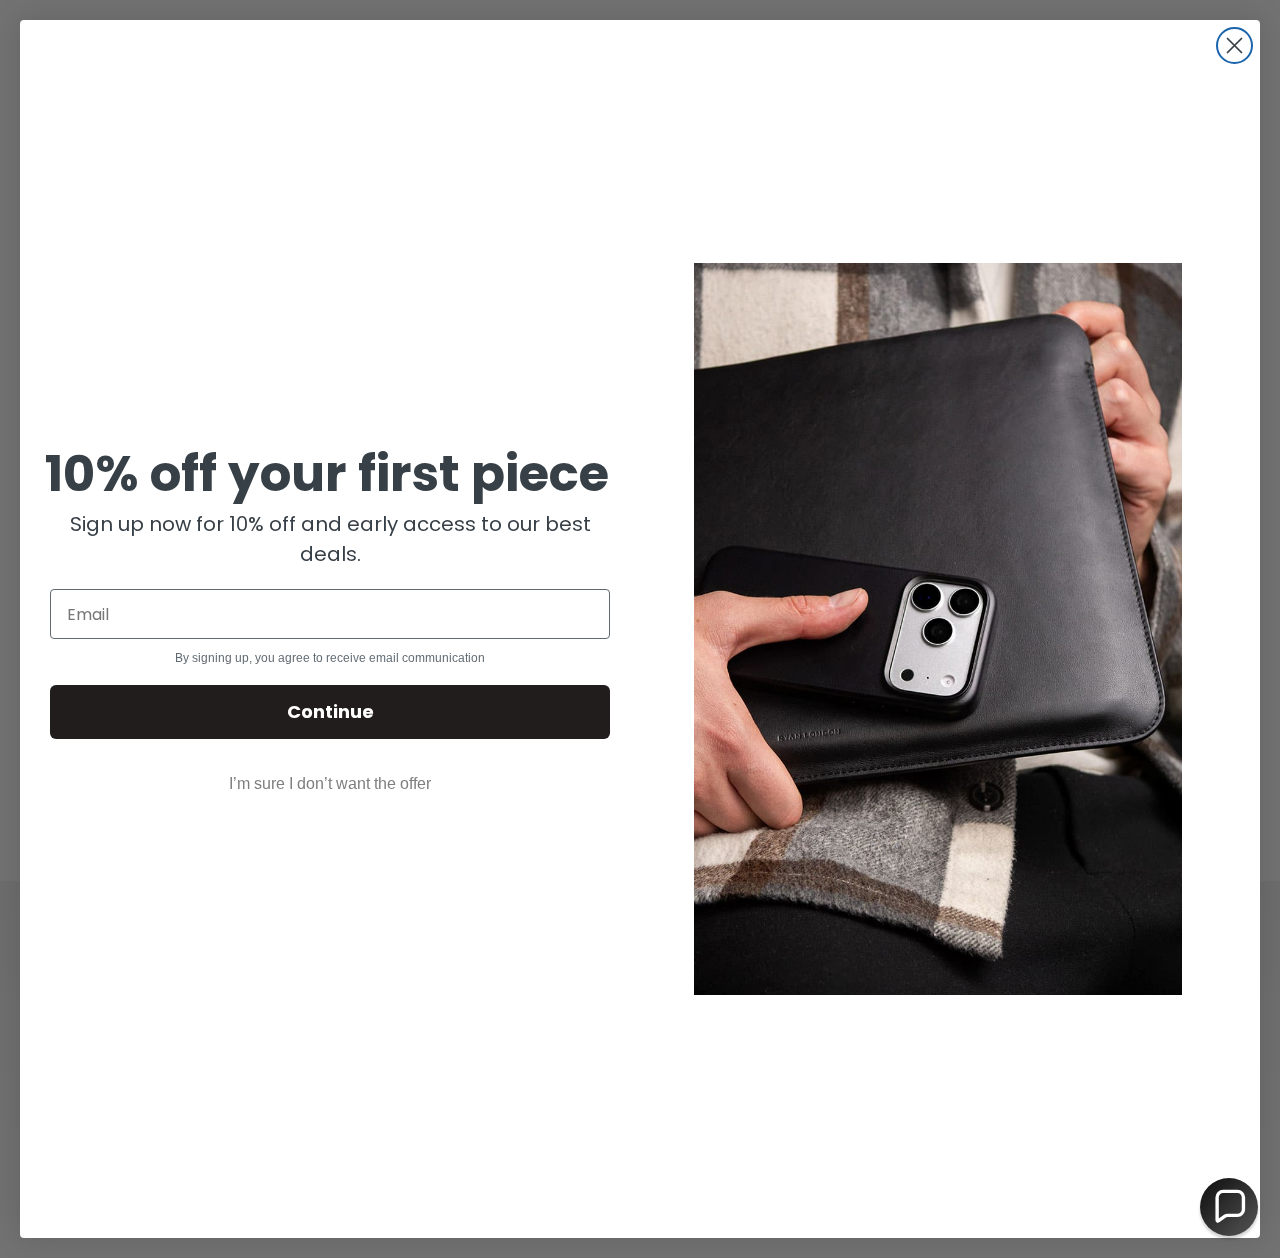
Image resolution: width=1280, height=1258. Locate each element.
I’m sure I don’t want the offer (330, 783)
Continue (330, 711)
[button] (1229, 1207)
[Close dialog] (1234, 45)
